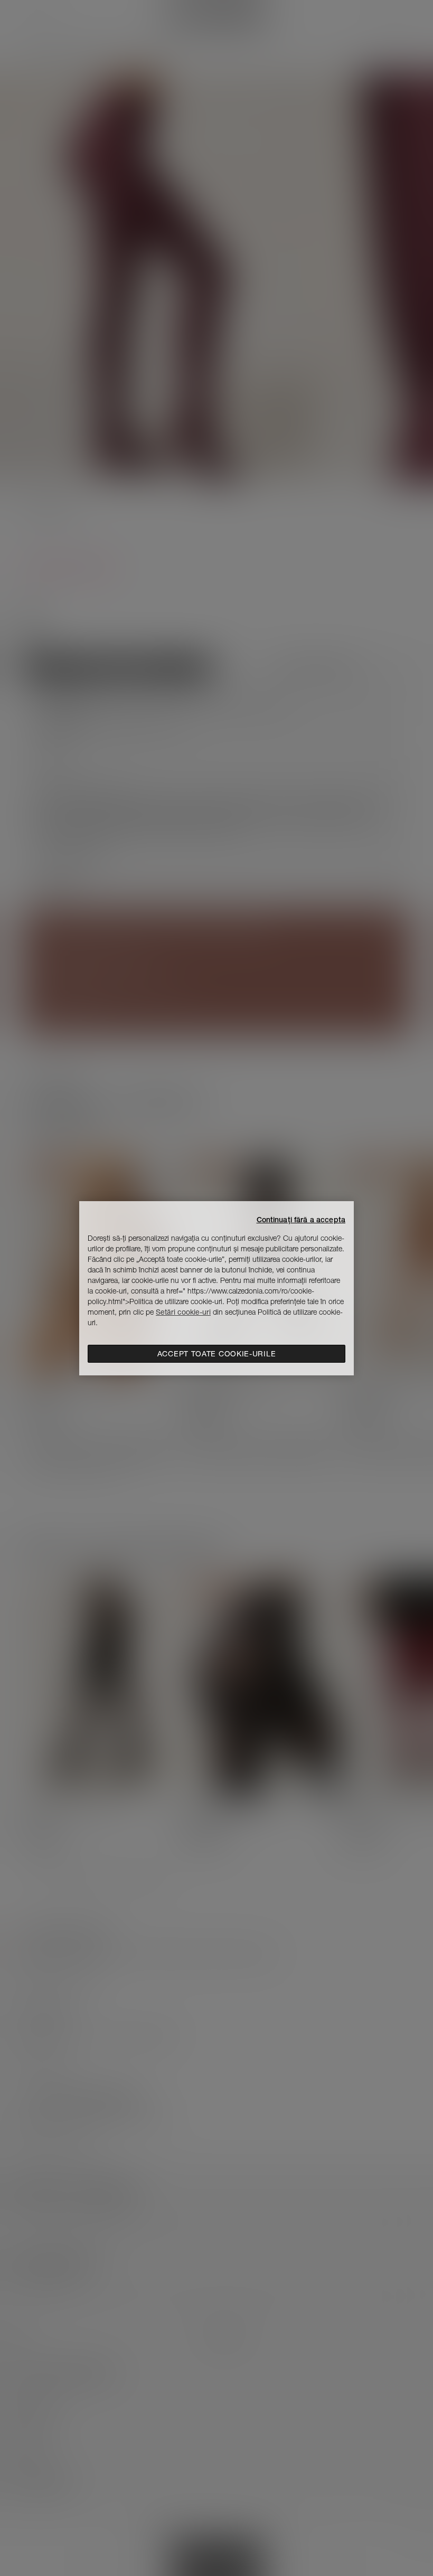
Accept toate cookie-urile (217, 1354)
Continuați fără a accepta (301, 1220)
